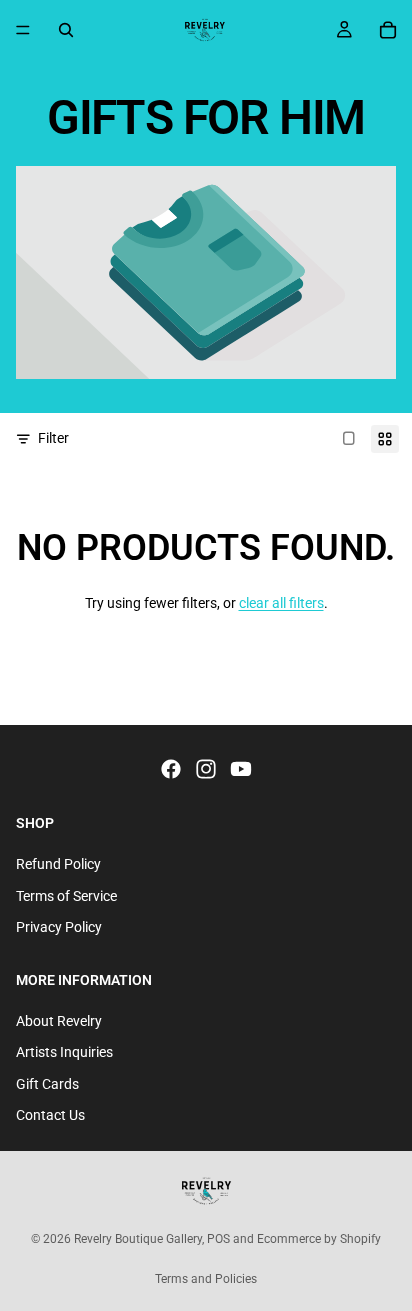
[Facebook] (171, 770)
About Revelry (59, 1021)
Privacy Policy (59, 927)
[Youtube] (241, 770)
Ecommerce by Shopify (319, 1239)
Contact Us (50, 1116)
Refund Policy (58, 864)
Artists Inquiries (64, 1052)
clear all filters (281, 603)
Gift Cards (47, 1084)
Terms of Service (66, 896)
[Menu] (23, 30)
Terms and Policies (206, 1279)
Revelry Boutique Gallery (138, 1239)
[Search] (66, 30)
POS (218, 1239)
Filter (53, 438)
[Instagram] (206, 770)
